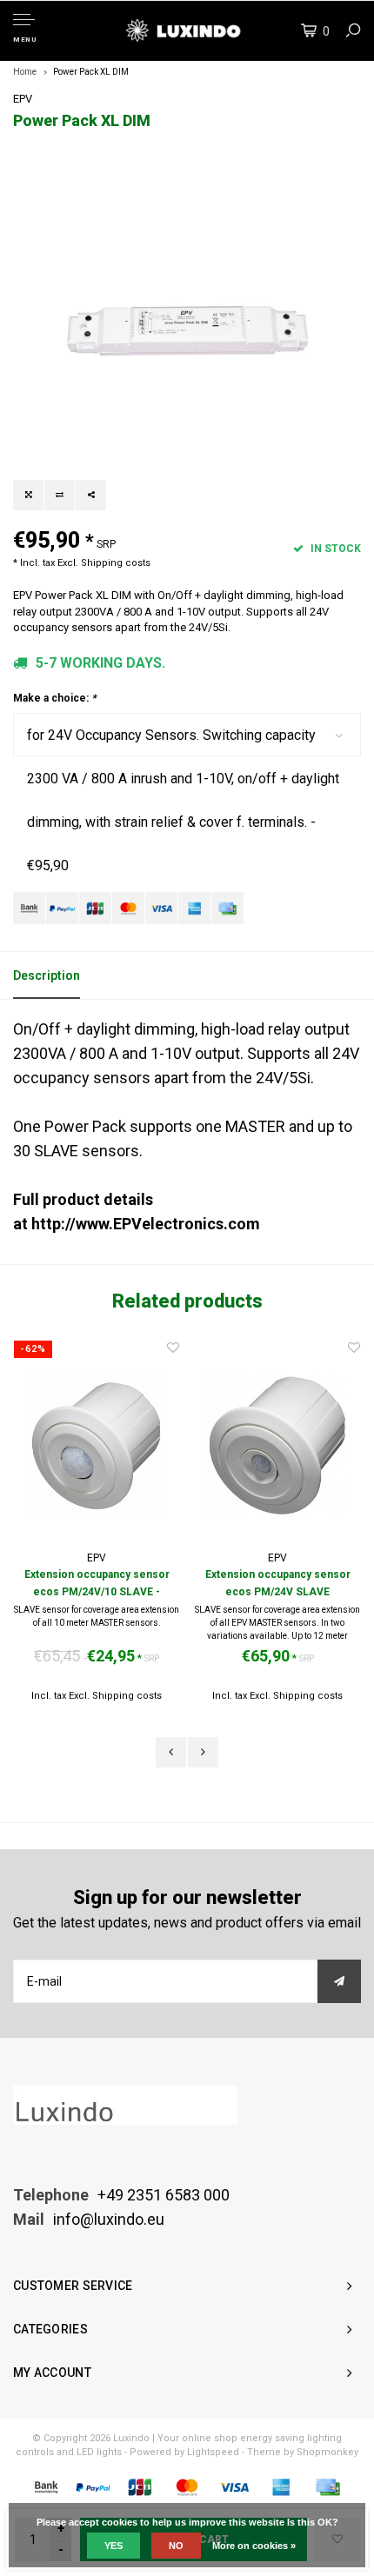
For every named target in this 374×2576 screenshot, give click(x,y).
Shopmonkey (327, 2452)
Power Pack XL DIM (91, 72)
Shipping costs (116, 563)
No (176, 2546)
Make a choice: (54, 698)
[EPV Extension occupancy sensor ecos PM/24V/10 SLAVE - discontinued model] (97, 1445)
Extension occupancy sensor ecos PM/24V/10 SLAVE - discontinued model (97, 1584)
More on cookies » (254, 2546)
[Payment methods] (29, 908)
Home (25, 72)
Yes (114, 2546)
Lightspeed (213, 2452)
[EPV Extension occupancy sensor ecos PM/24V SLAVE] (277, 1445)
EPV (23, 99)
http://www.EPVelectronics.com (146, 1224)
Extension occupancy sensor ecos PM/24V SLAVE (278, 1583)
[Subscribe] (339, 1981)
